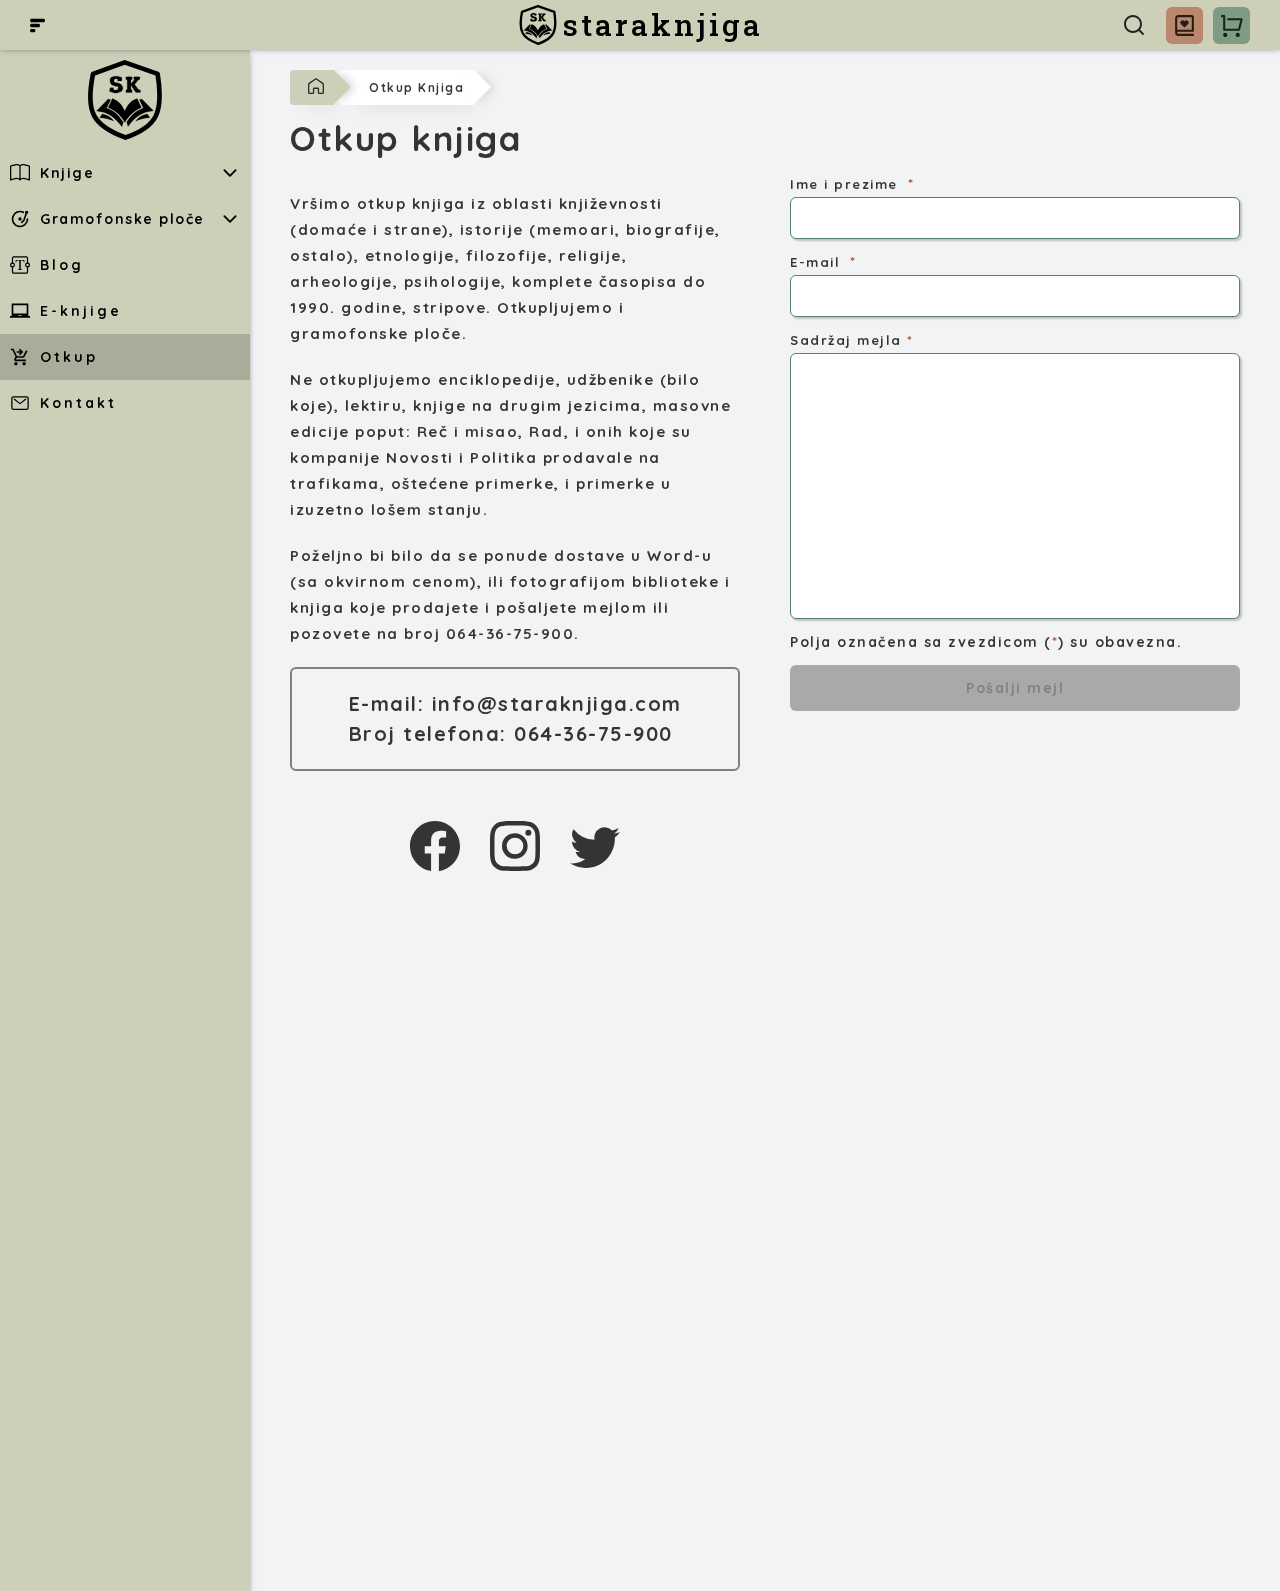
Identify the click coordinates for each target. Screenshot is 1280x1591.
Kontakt (78, 403)
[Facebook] (435, 846)
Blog (62, 265)
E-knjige (81, 311)
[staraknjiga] (125, 100)
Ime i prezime (844, 184)
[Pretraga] (1134, 25)
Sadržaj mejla (846, 340)
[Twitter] (595, 846)
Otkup (69, 357)
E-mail (815, 262)
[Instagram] (515, 846)
